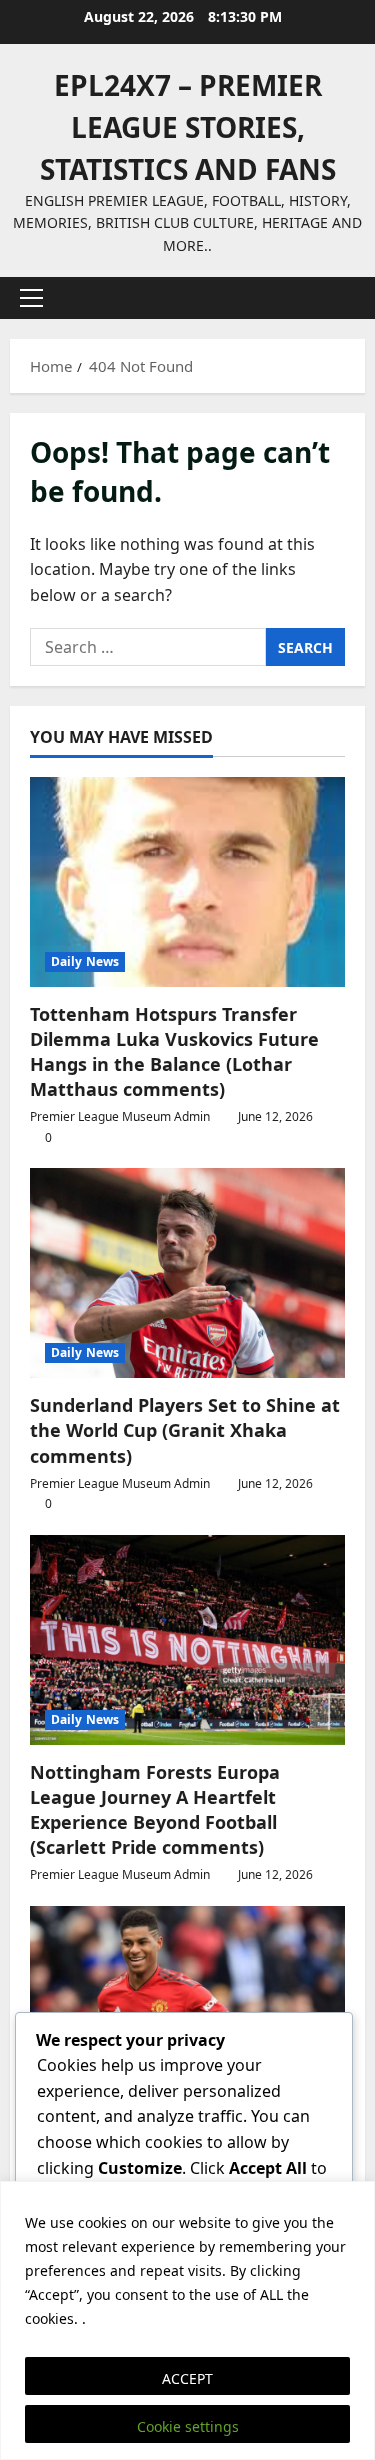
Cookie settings (188, 2426)
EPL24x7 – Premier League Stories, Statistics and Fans (188, 127)
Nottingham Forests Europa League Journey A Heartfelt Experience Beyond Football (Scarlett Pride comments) (155, 1810)
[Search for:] (148, 647)
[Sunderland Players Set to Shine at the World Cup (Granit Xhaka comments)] (187, 1273)
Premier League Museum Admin (120, 1116)
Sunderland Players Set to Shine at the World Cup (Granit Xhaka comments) (185, 1430)
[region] (187, 2320)
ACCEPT (187, 2378)
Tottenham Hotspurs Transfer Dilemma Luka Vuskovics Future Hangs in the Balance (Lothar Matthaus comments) (174, 1052)
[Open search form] (340, 298)
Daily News (85, 961)
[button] (31, 298)
